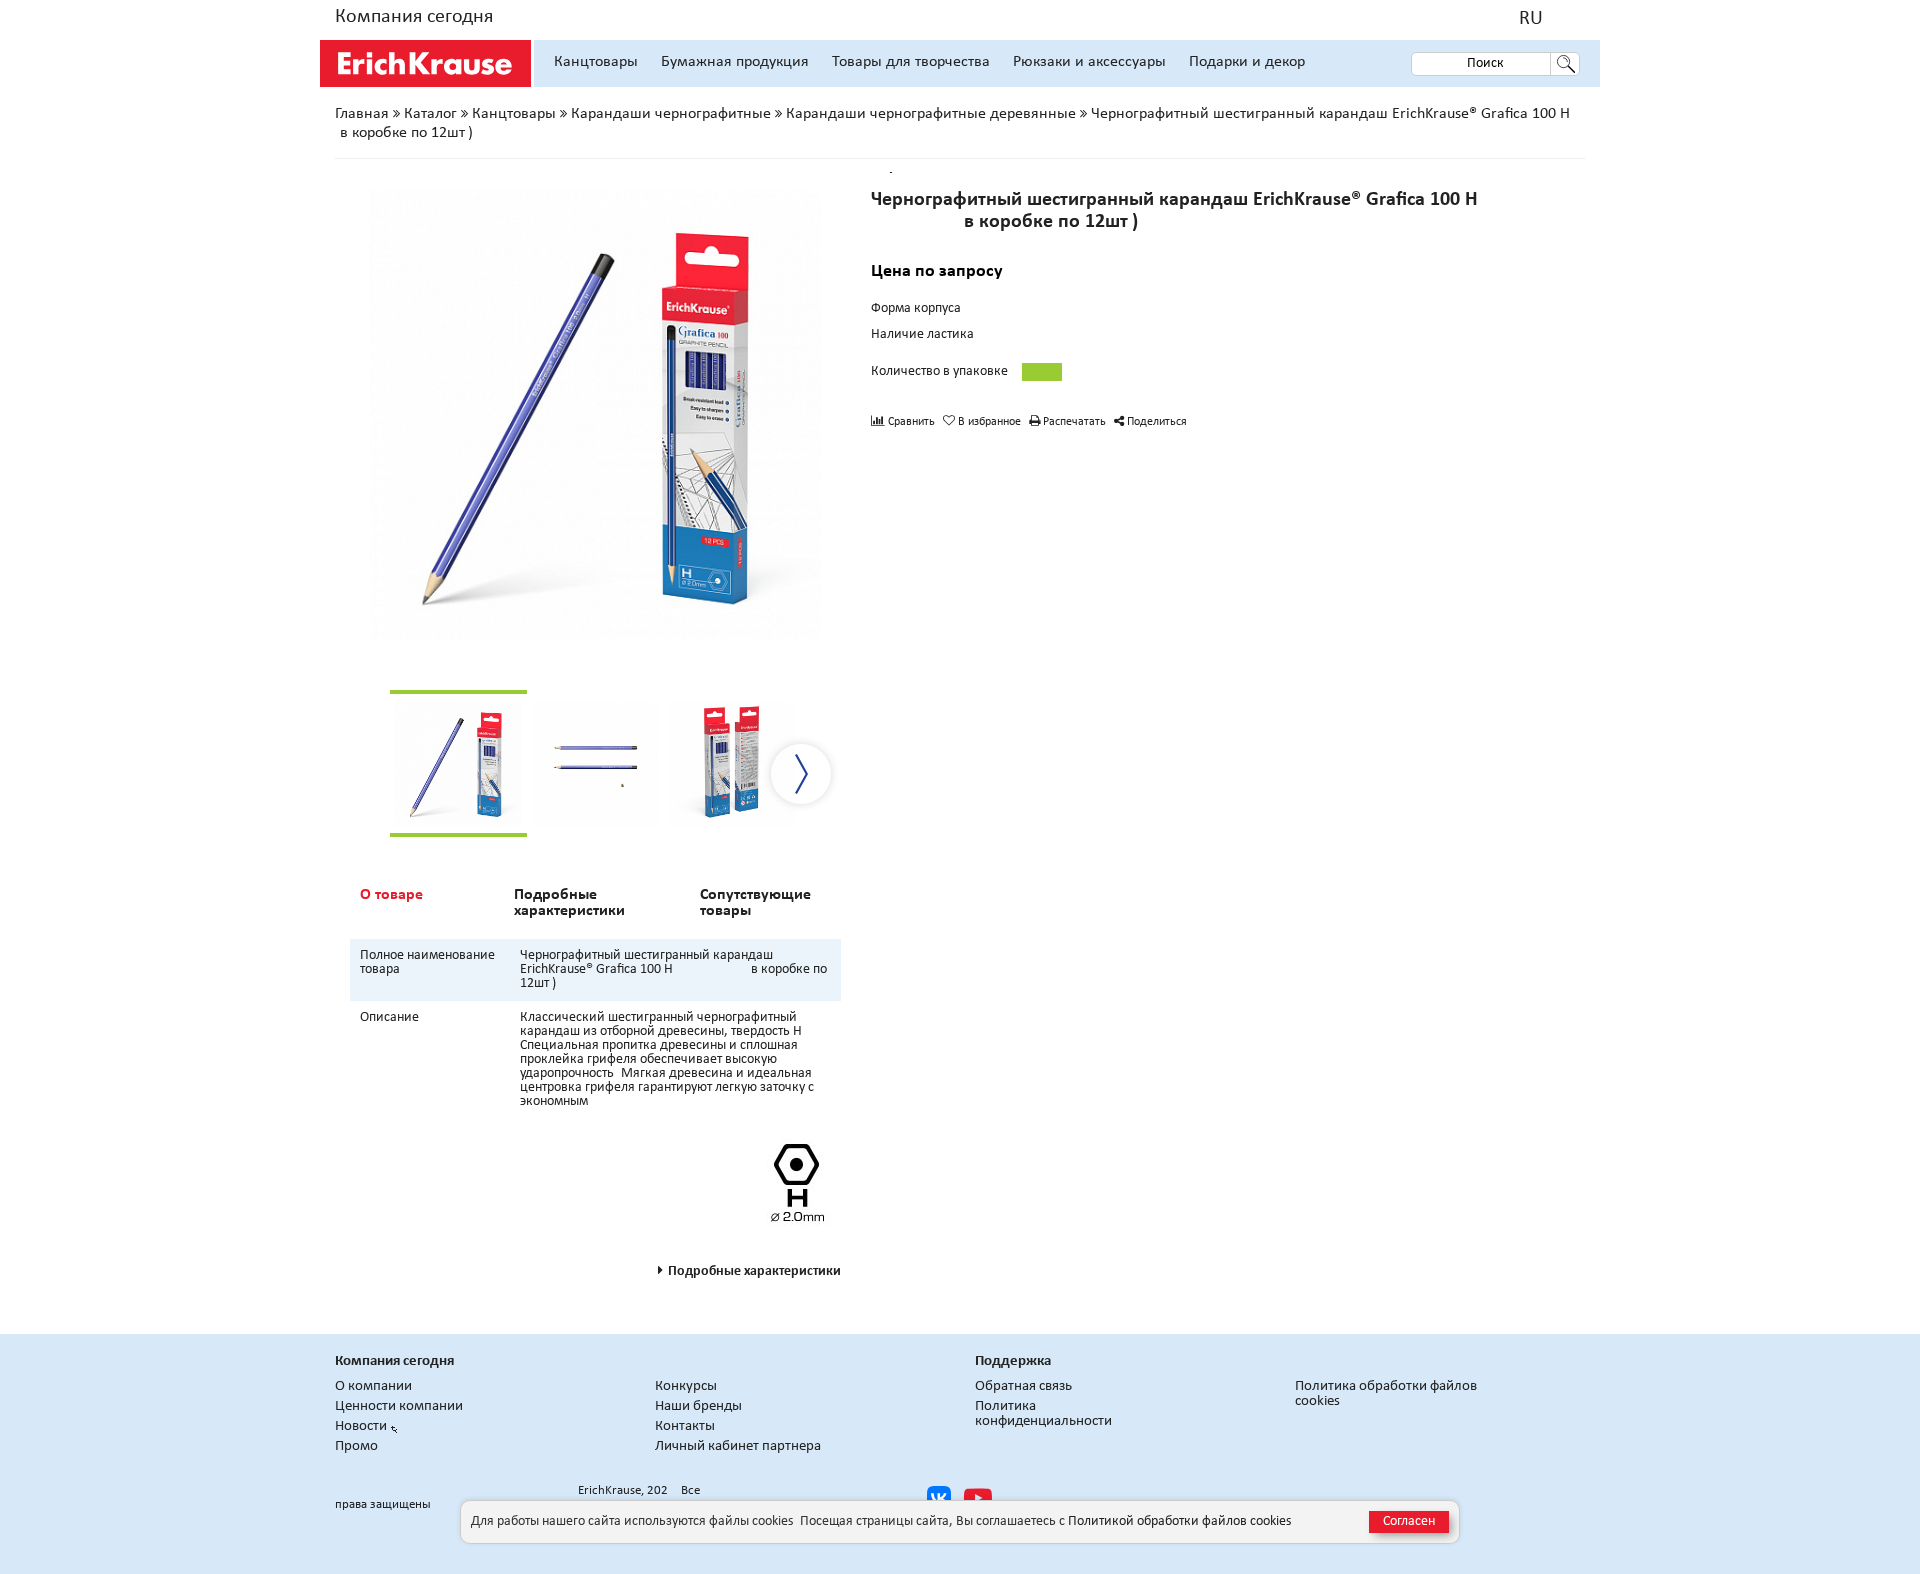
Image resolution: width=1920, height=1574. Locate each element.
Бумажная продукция (735, 62)
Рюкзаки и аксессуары (1089, 62)
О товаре (391, 895)
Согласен (1409, 1521)
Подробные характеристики (569, 903)
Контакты (685, 1426)
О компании (373, 1386)
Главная (362, 114)
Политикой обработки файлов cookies (1179, 1521)
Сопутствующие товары (755, 903)
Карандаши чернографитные (671, 114)
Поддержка (1013, 1361)
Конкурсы (686, 1386)
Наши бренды (698, 1406)
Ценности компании (399, 1406)
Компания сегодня (414, 17)
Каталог (430, 114)
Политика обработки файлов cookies (1386, 1394)
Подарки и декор (1247, 62)
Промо (356, 1446)
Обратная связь (1023, 1386)
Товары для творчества (911, 62)
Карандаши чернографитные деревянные (931, 114)
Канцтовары (596, 62)
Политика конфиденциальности (1043, 1414)
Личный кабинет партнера (738, 1446)
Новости (361, 1426)
